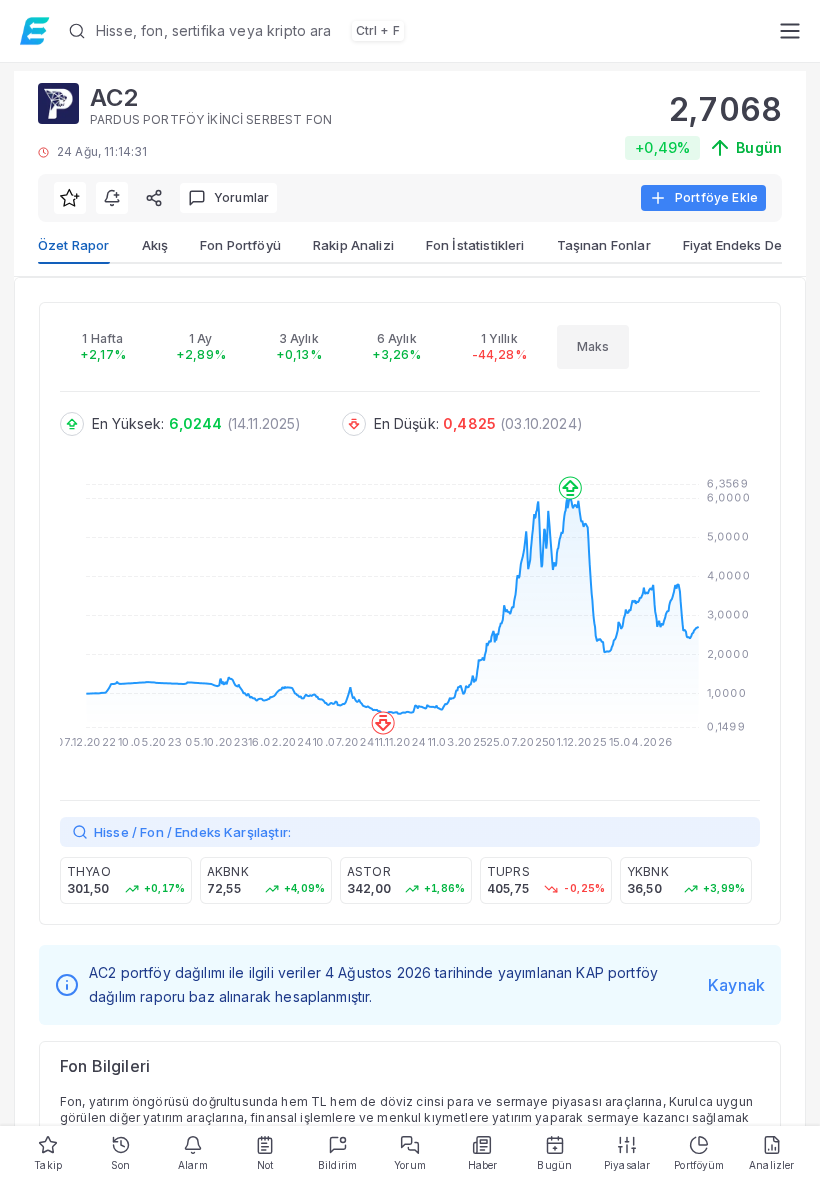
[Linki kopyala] (154, 198)
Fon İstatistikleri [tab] (475, 245)
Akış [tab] (155, 245)
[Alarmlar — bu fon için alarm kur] (112, 198)
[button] (415, 31)
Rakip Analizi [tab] (353, 245)
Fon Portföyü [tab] (240, 245)
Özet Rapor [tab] (74, 245)
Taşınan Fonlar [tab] (604, 245)
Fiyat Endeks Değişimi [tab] (750, 245)
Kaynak (736, 985)
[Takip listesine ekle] (70, 198)
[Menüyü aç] (789, 31)
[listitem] (126, 880)
